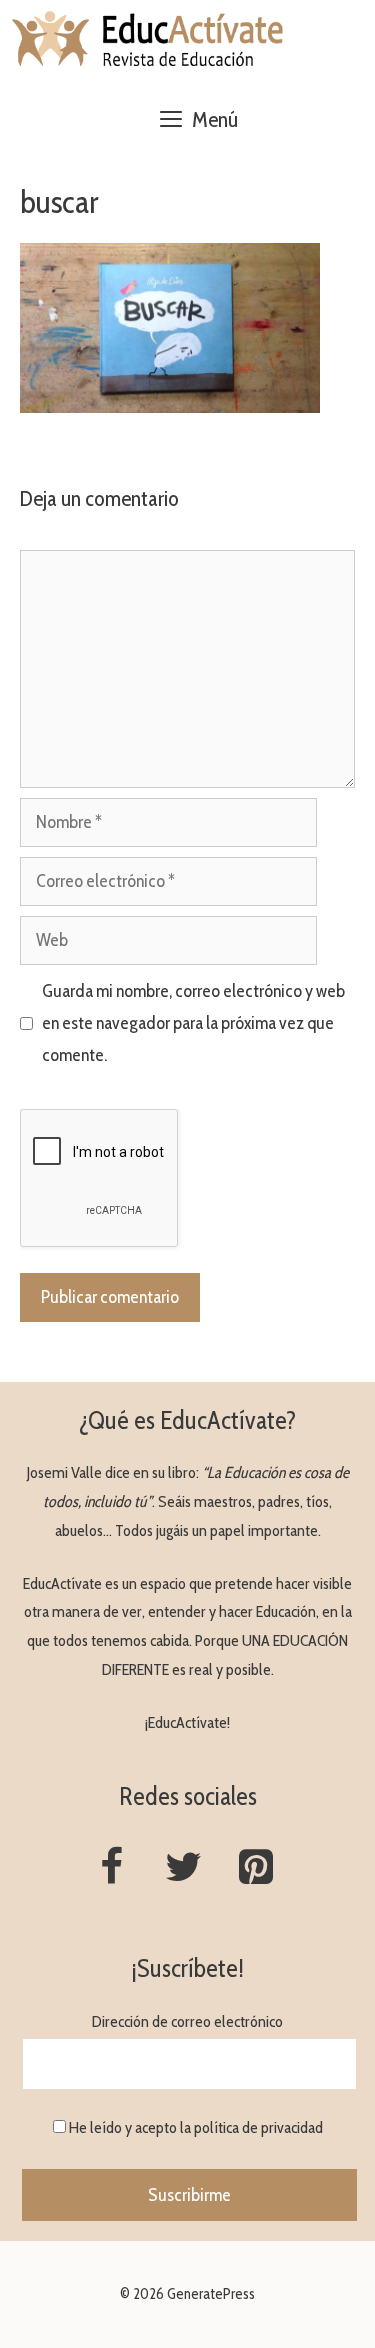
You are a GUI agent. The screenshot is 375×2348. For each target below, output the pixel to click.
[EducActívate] (148, 40)
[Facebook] (112, 1868)
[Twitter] (184, 1868)
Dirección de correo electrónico (187, 2021)
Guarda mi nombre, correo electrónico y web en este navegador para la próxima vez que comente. (193, 1023)
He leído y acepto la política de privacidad (196, 2127)
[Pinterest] (256, 1868)
